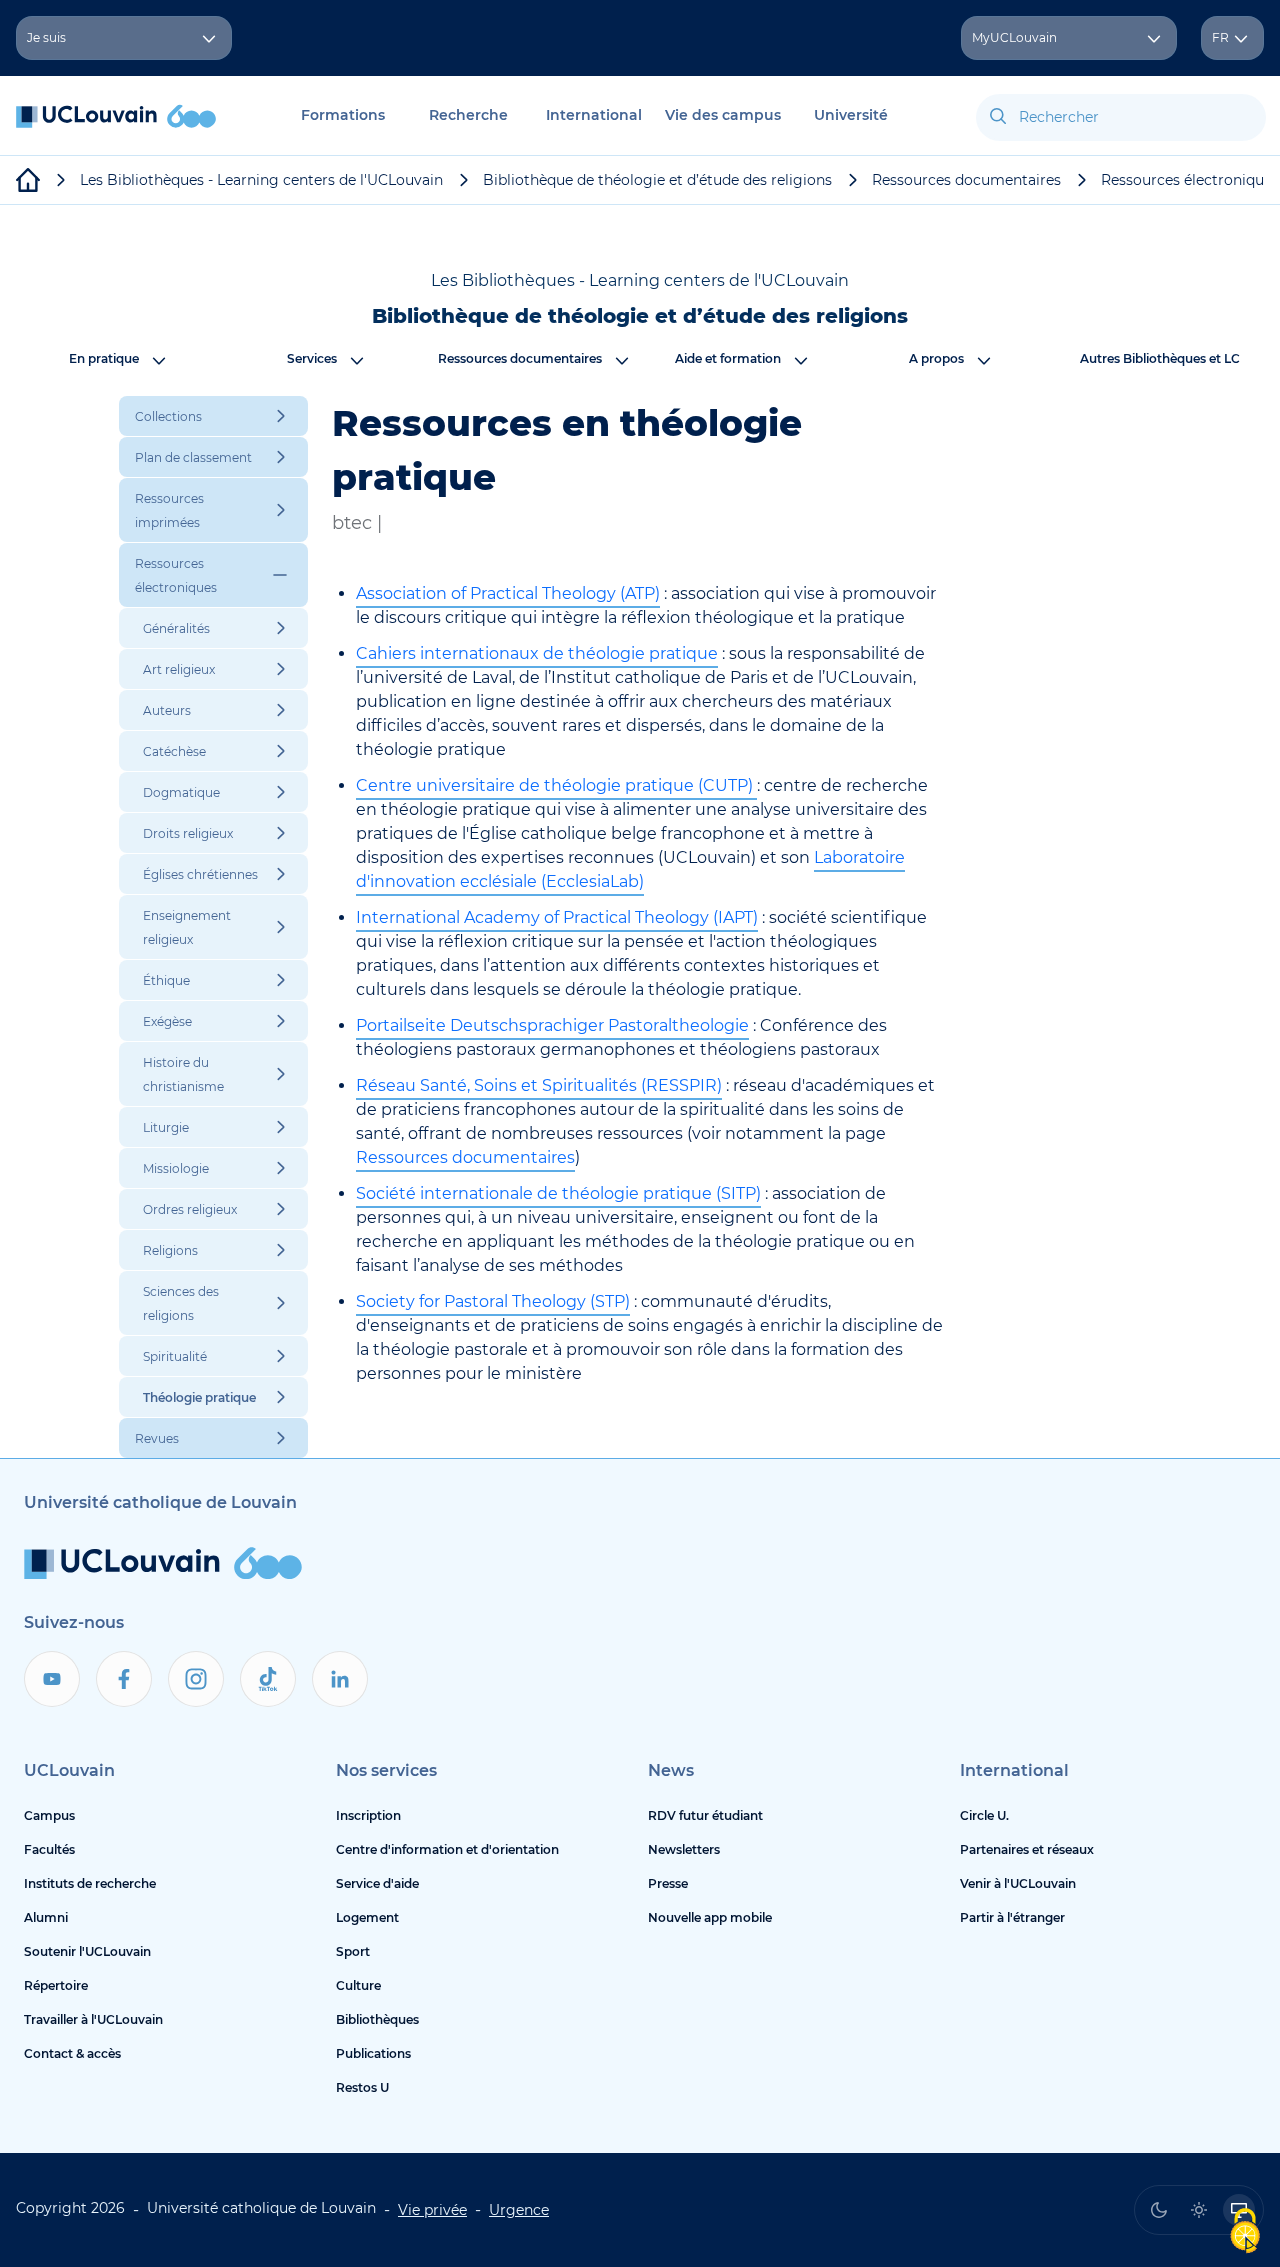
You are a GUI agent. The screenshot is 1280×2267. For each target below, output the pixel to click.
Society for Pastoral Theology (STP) (493, 1301)
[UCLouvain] (28, 180)
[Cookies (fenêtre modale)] (1245, 2232)
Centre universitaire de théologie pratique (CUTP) (556, 785)
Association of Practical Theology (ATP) (508, 593)
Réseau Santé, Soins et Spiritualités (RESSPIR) (539, 1085)
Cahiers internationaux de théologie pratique (537, 653)
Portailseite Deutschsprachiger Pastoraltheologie (552, 1025)
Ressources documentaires (465, 1157)
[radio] (1159, 2210)
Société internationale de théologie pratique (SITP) (558, 1193)
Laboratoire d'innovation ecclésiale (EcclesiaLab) (630, 869)
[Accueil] (116, 126)
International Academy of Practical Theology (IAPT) (557, 917)
